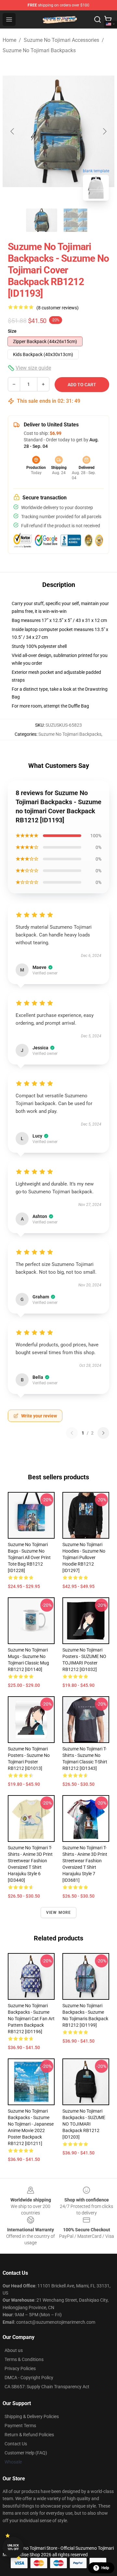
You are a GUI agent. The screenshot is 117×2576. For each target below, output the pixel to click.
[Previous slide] (13, 131)
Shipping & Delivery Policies (32, 2416)
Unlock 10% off (13, 2547)
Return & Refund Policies (29, 2435)
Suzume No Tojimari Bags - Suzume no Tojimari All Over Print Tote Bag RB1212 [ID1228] (29, 1557)
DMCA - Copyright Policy (29, 2378)
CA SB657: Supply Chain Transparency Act (47, 2387)
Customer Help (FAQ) (26, 2453)
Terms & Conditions (24, 2359)
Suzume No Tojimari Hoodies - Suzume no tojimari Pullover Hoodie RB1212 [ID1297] (84, 1557)
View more (59, 1913)
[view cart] (108, 19)
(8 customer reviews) (58, 308)
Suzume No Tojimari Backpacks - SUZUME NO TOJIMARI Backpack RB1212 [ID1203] (84, 2124)
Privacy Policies (20, 2368)
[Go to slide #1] (42, 220)
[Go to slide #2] (75, 220)
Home (9, 40)
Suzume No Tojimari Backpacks (39, 50)
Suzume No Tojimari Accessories (61, 40)
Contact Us (16, 2444)
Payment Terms (20, 2426)
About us (14, 2350)
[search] (97, 19)
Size (12, 331)
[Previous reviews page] (72, 1433)
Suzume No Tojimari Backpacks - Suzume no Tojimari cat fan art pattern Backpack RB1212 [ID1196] (31, 2019)
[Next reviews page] (103, 1433)
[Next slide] (104, 131)
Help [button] (105, 2568)
